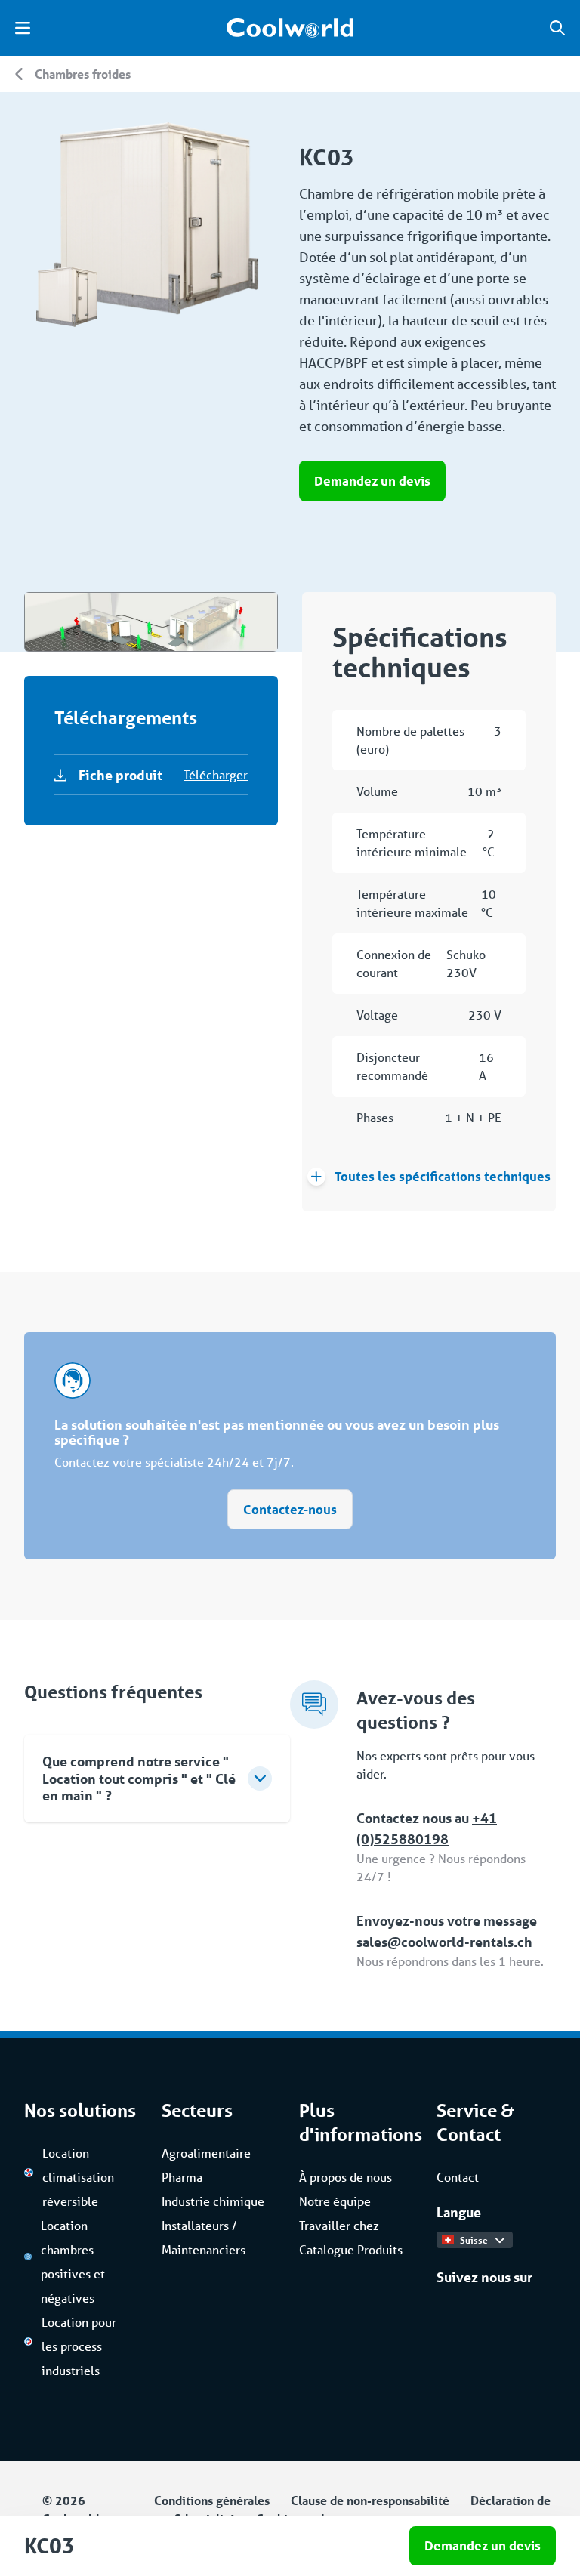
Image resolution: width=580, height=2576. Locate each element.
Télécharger (216, 774)
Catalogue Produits (351, 2249)
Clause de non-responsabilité (370, 2500)
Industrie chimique (213, 2201)
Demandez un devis (372, 481)
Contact (458, 2177)
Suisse (474, 2240)
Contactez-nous (290, 1509)
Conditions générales (212, 2500)
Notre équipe (335, 2201)
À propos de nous (346, 2177)
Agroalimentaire (206, 2153)
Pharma (182, 2177)
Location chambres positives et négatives (73, 2261)
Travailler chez (339, 2225)
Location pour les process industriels (79, 2346)
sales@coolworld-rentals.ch (444, 1942)
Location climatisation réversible (78, 2177)
